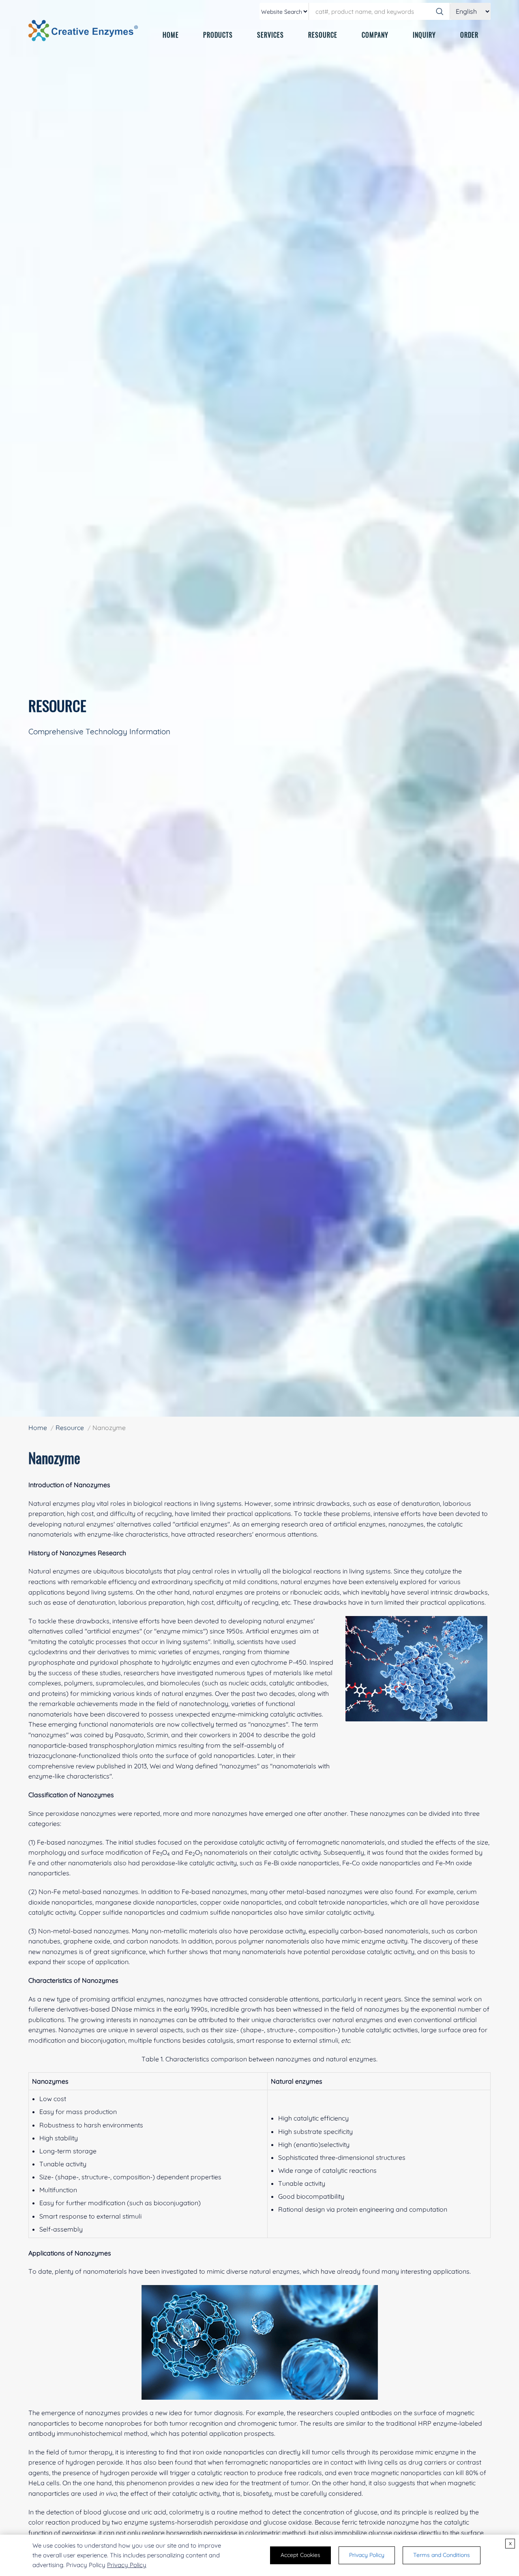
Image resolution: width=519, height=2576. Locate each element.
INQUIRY (424, 35)
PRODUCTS (218, 35)
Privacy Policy (127, 2565)
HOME (171, 35)
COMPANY (375, 35)
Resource (70, 1428)
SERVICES (270, 35)
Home (38, 1428)
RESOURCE (323, 35)
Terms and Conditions (442, 2555)
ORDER (469, 35)
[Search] (440, 11)
